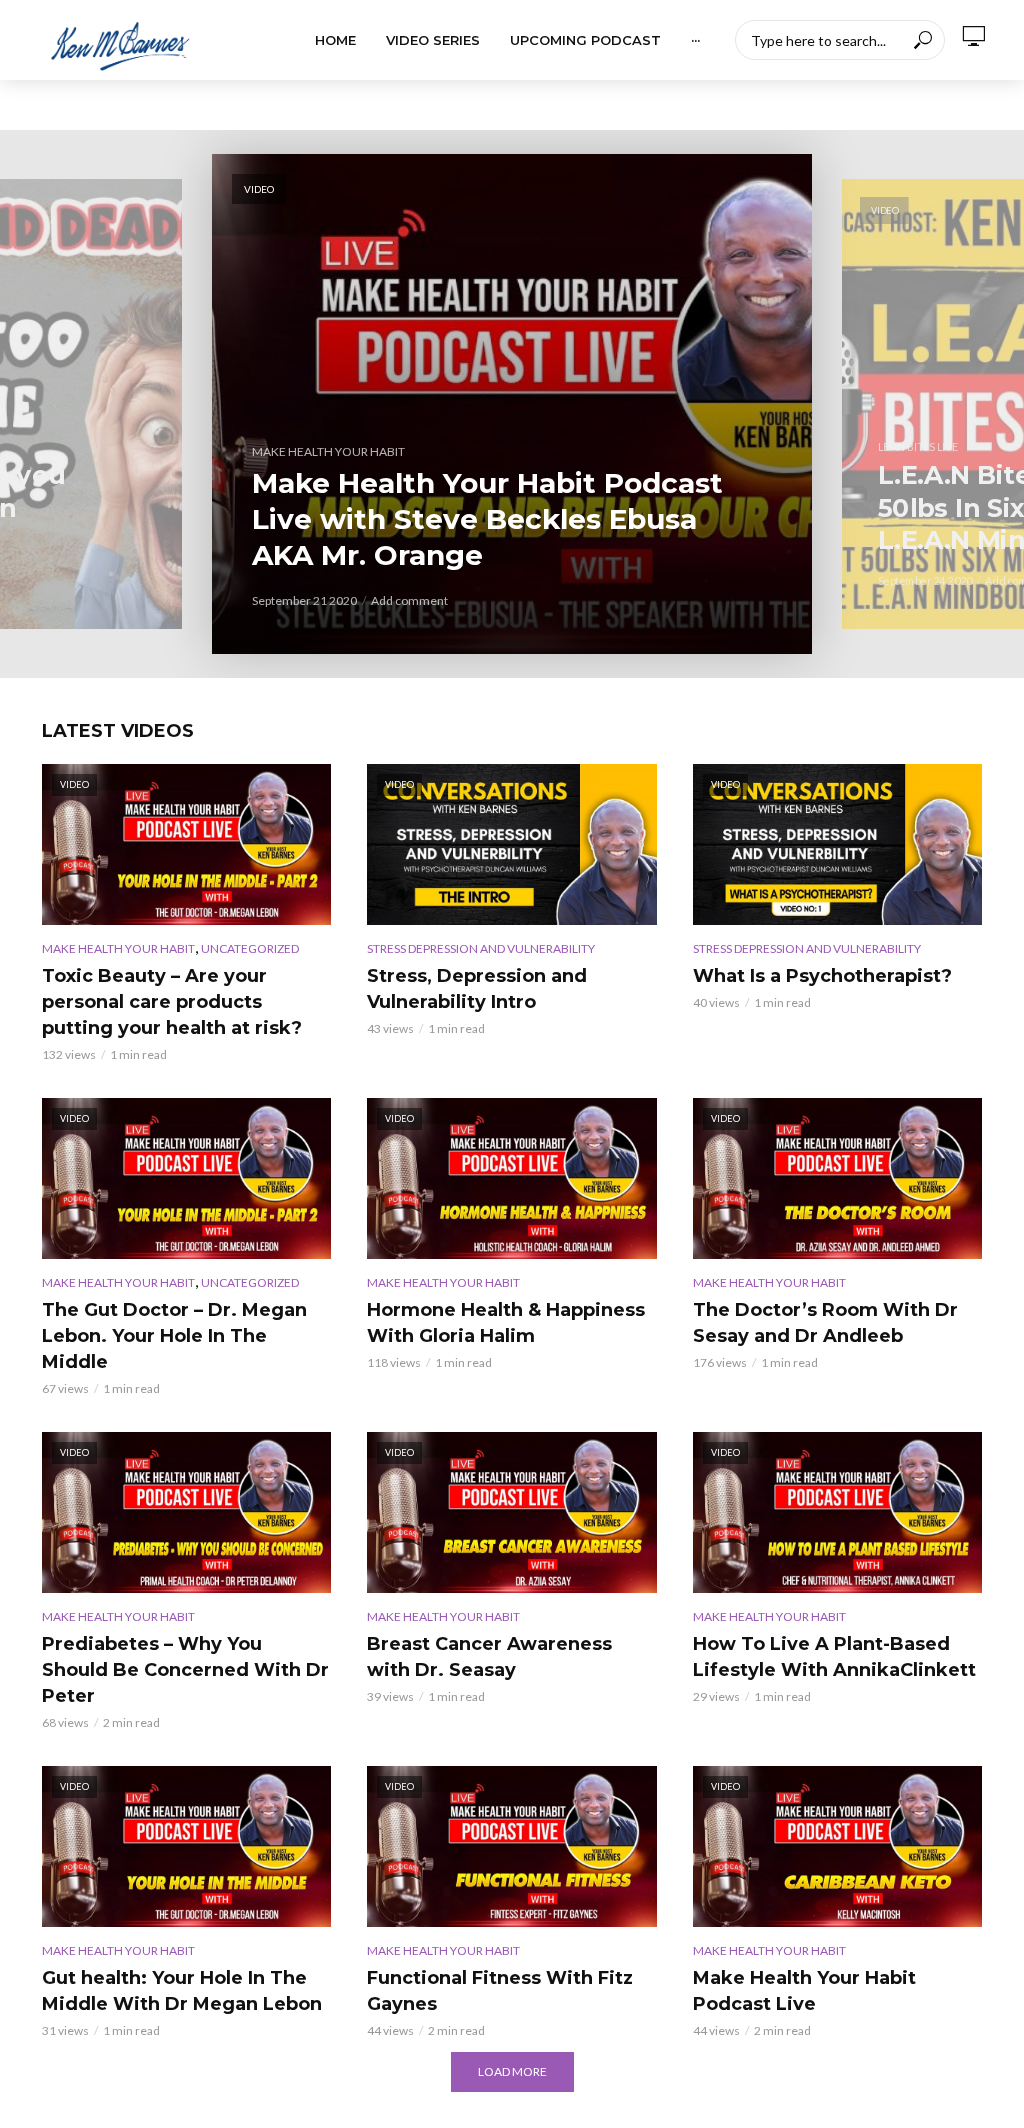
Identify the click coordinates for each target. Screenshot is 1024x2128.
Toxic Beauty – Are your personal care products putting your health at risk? (172, 1002)
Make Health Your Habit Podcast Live (804, 1991)
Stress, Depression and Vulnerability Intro (477, 989)
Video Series (433, 40)
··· (695, 40)
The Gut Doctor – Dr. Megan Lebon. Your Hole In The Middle (174, 1336)
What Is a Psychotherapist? (822, 976)
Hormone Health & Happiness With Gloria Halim (506, 1323)
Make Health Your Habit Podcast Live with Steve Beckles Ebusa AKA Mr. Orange (487, 519)
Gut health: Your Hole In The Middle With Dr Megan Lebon (182, 1991)
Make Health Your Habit (328, 451)
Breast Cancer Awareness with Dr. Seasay (489, 1657)
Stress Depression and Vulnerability (481, 948)
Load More (512, 2071)
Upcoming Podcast (585, 40)
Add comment (409, 600)
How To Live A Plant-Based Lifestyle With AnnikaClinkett (834, 1657)
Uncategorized (250, 948)
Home (335, 40)
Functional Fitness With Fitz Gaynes (500, 1991)
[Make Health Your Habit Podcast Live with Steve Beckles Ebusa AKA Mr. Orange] (512, 404)
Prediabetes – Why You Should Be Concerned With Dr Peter (185, 1670)
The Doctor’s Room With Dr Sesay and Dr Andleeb (825, 1323)
